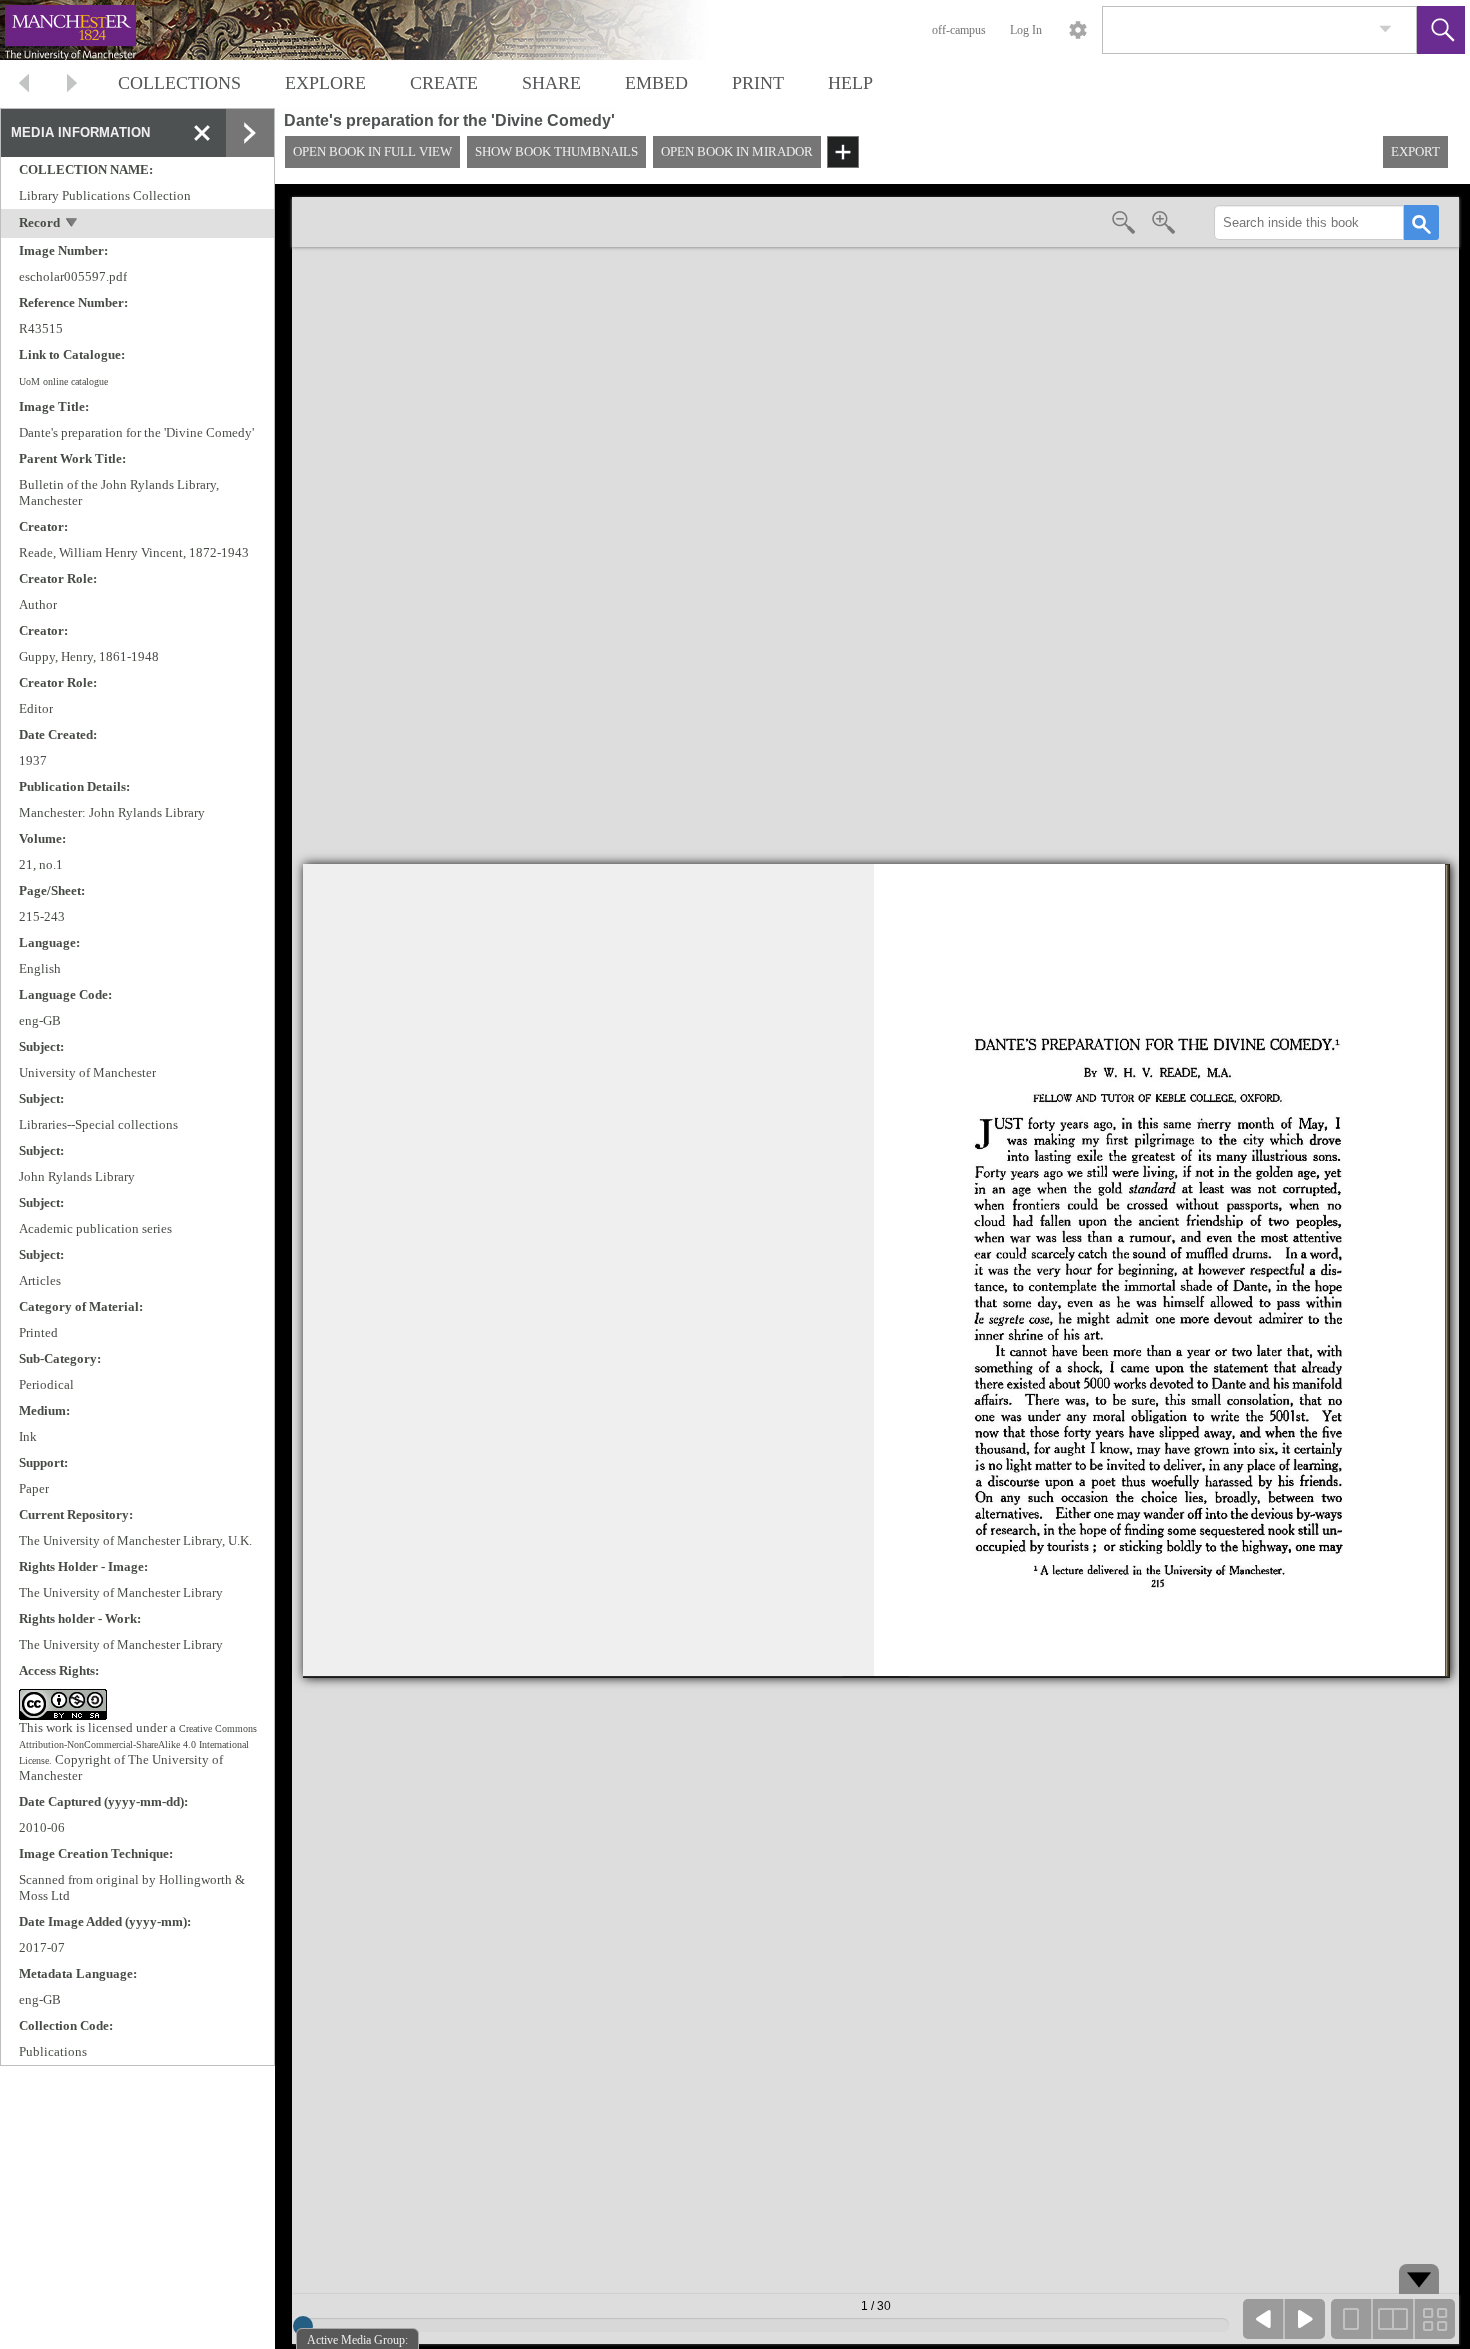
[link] (1385, 29)
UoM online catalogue (63, 381)
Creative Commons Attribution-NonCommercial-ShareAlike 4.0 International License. (138, 1744)
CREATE (444, 83)
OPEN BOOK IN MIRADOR (737, 151)
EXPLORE (325, 83)
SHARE (551, 83)
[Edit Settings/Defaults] (1078, 30)
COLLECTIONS (179, 83)
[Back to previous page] (24, 85)
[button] (1441, 30)
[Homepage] (377, 30)
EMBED (656, 83)
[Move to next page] (72, 85)
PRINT (758, 83)
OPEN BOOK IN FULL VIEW (372, 151)
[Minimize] (202, 133)
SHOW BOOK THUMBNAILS (556, 151)
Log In (1026, 30)
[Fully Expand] (250, 133)
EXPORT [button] (1415, 151)
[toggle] (72, 224)
